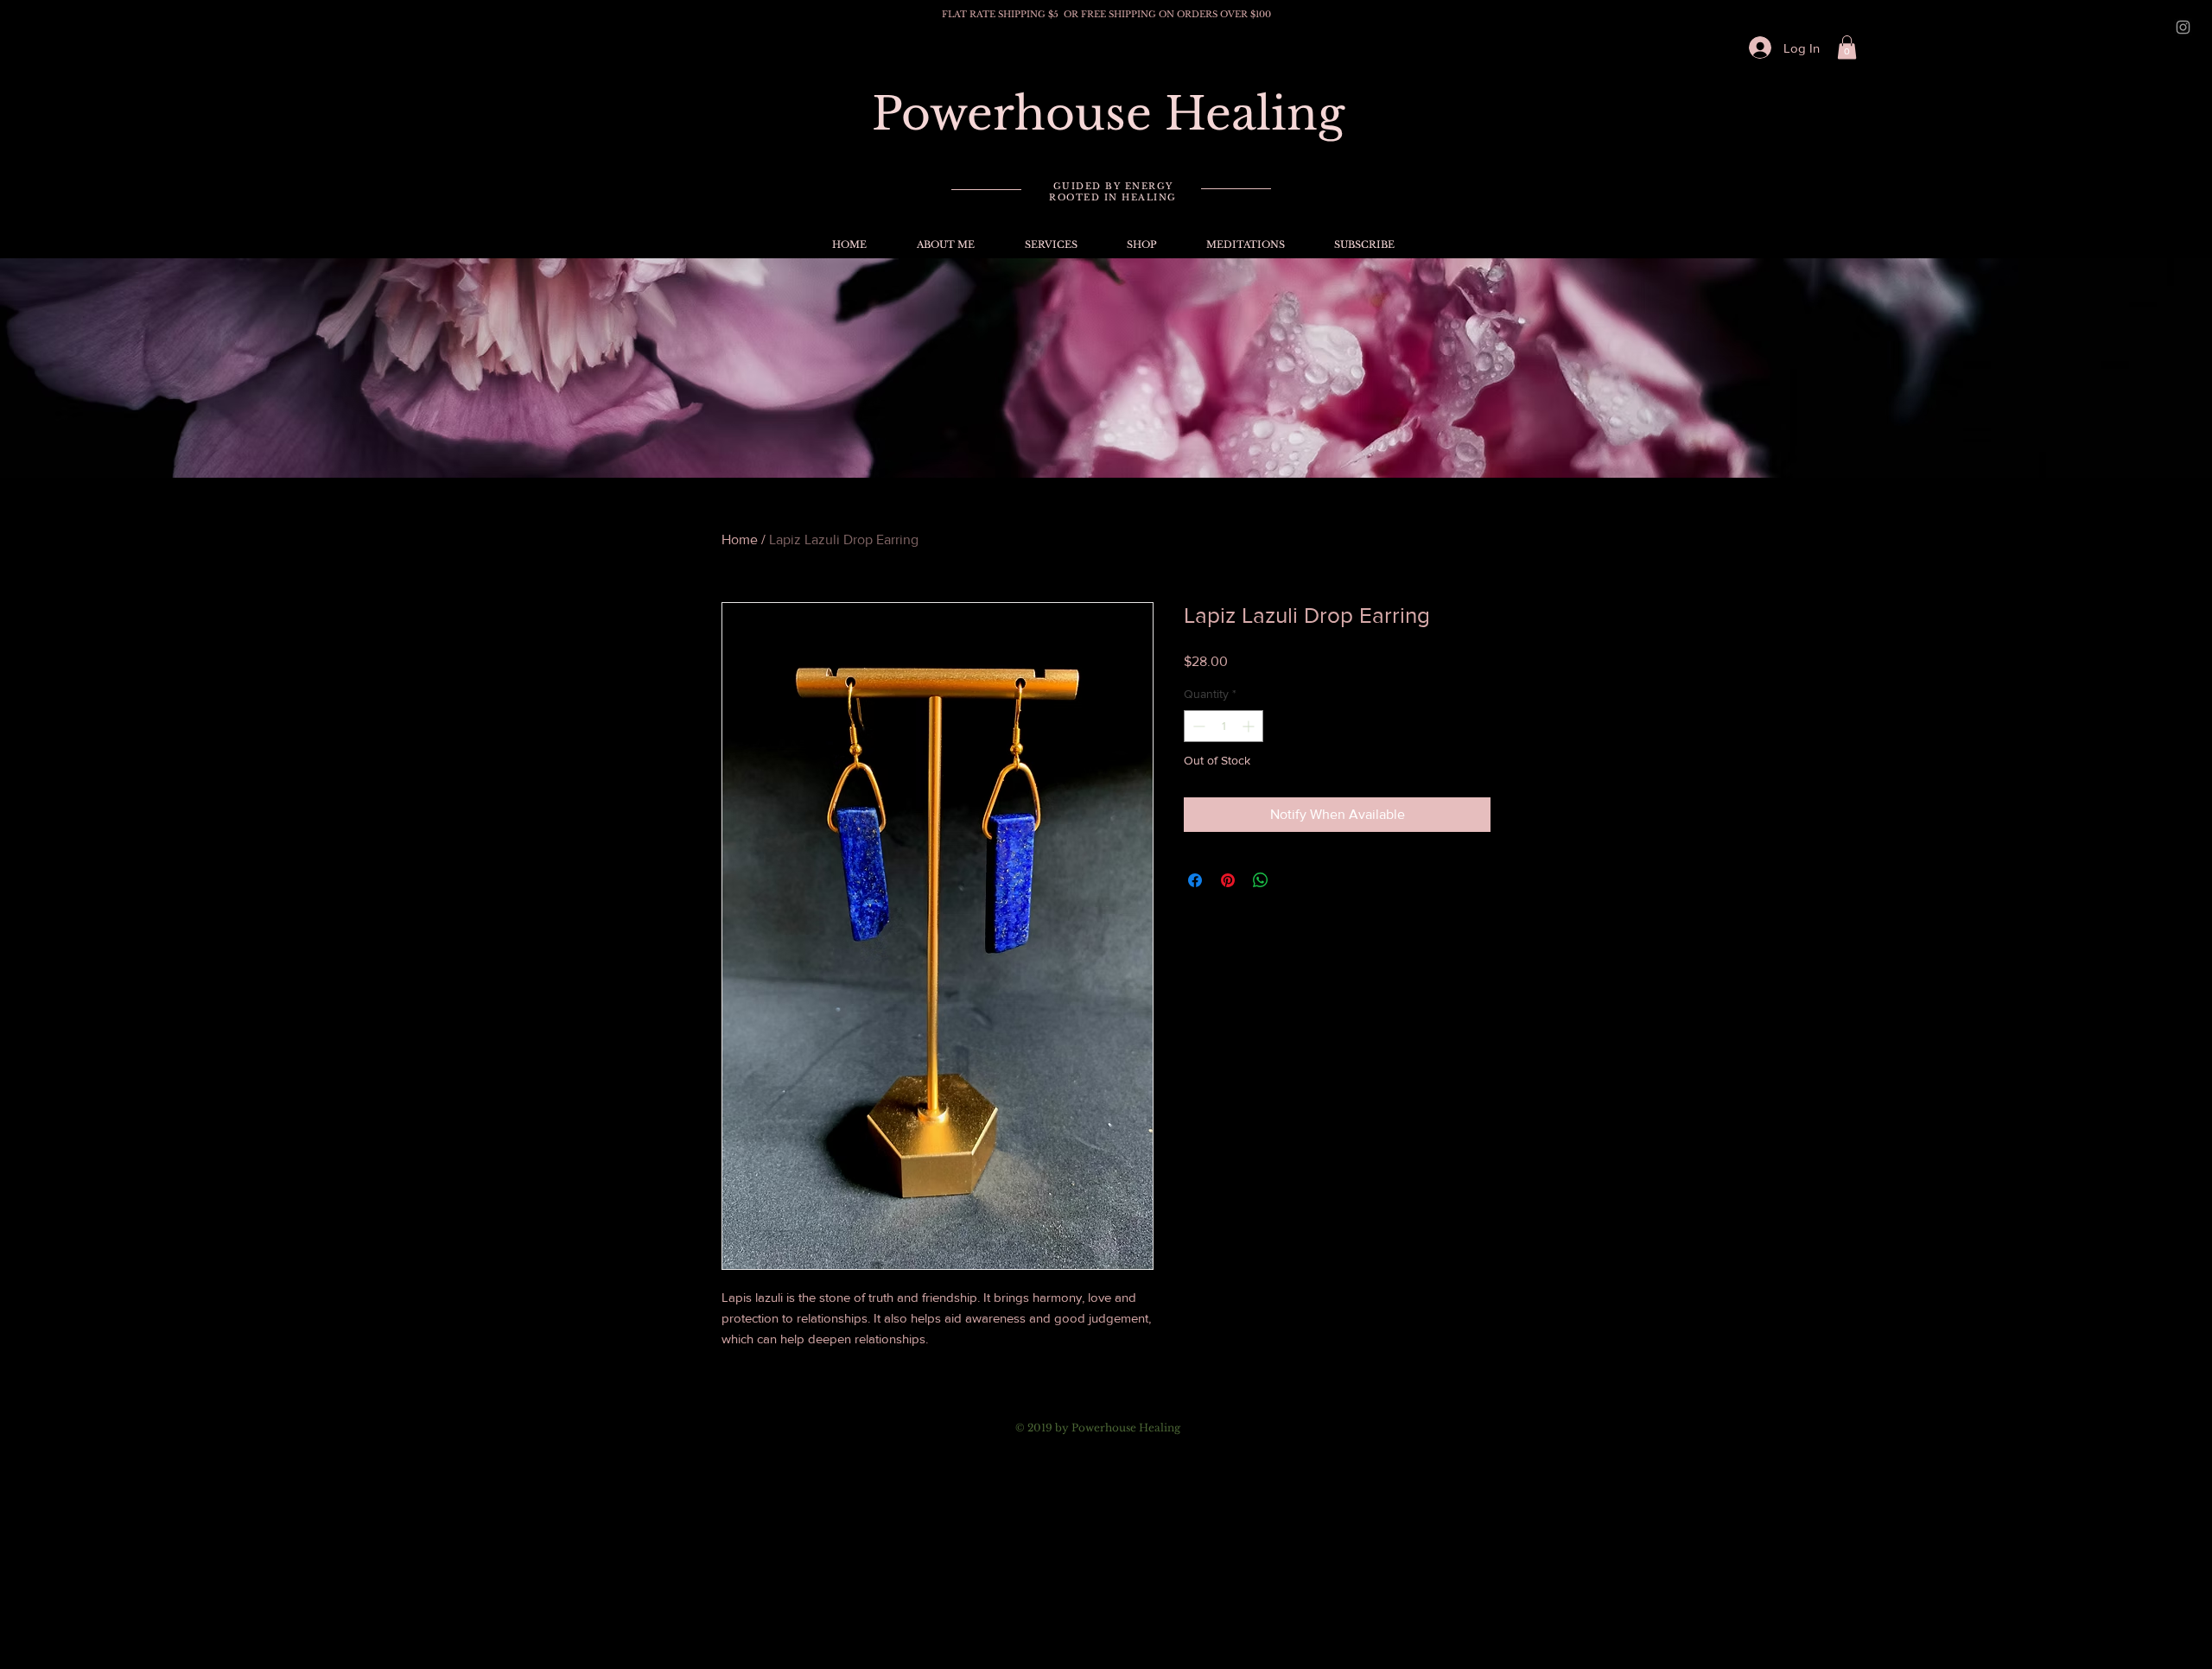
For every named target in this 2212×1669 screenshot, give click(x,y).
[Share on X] (1294, 880)
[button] (1847, 47)
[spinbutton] (1224, 726)
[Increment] (1250, 726)
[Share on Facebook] (1195, 880)
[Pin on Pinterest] (1228, 880)
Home (740, 539)
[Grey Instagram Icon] (2183, 27)
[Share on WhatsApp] (1261, 880)
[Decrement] (1197, 726)
